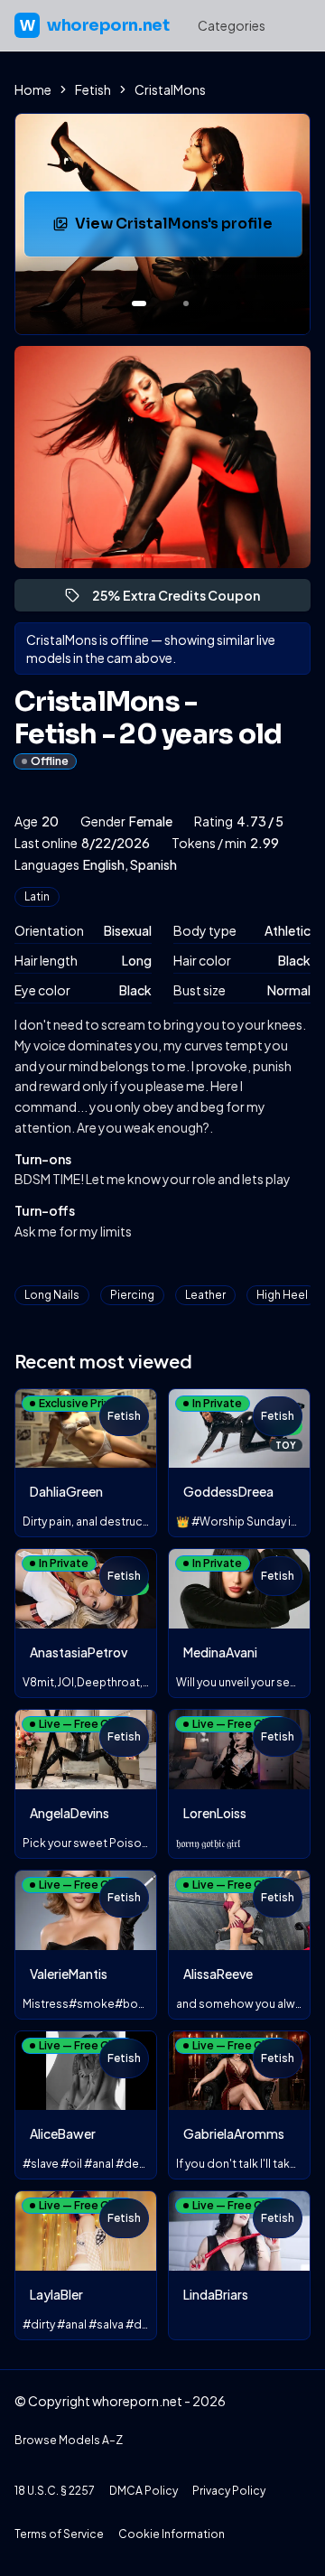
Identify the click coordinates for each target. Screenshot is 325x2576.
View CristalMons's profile (187, 229)
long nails (52, 1295)
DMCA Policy (144, 2491)
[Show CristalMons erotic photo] (139, 303)
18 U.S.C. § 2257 (55, 2491)
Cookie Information (172, 2534)
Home (33, 89)
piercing (132, 1295)
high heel (282, 1295)
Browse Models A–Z (69, 2440)
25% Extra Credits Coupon (184, 599)
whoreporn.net (94, 25)
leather (205, 1295)
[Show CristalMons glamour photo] (186, 303)
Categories (232, 25)
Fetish (93, 89)
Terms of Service (59, 2534)
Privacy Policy (229, 2491)
